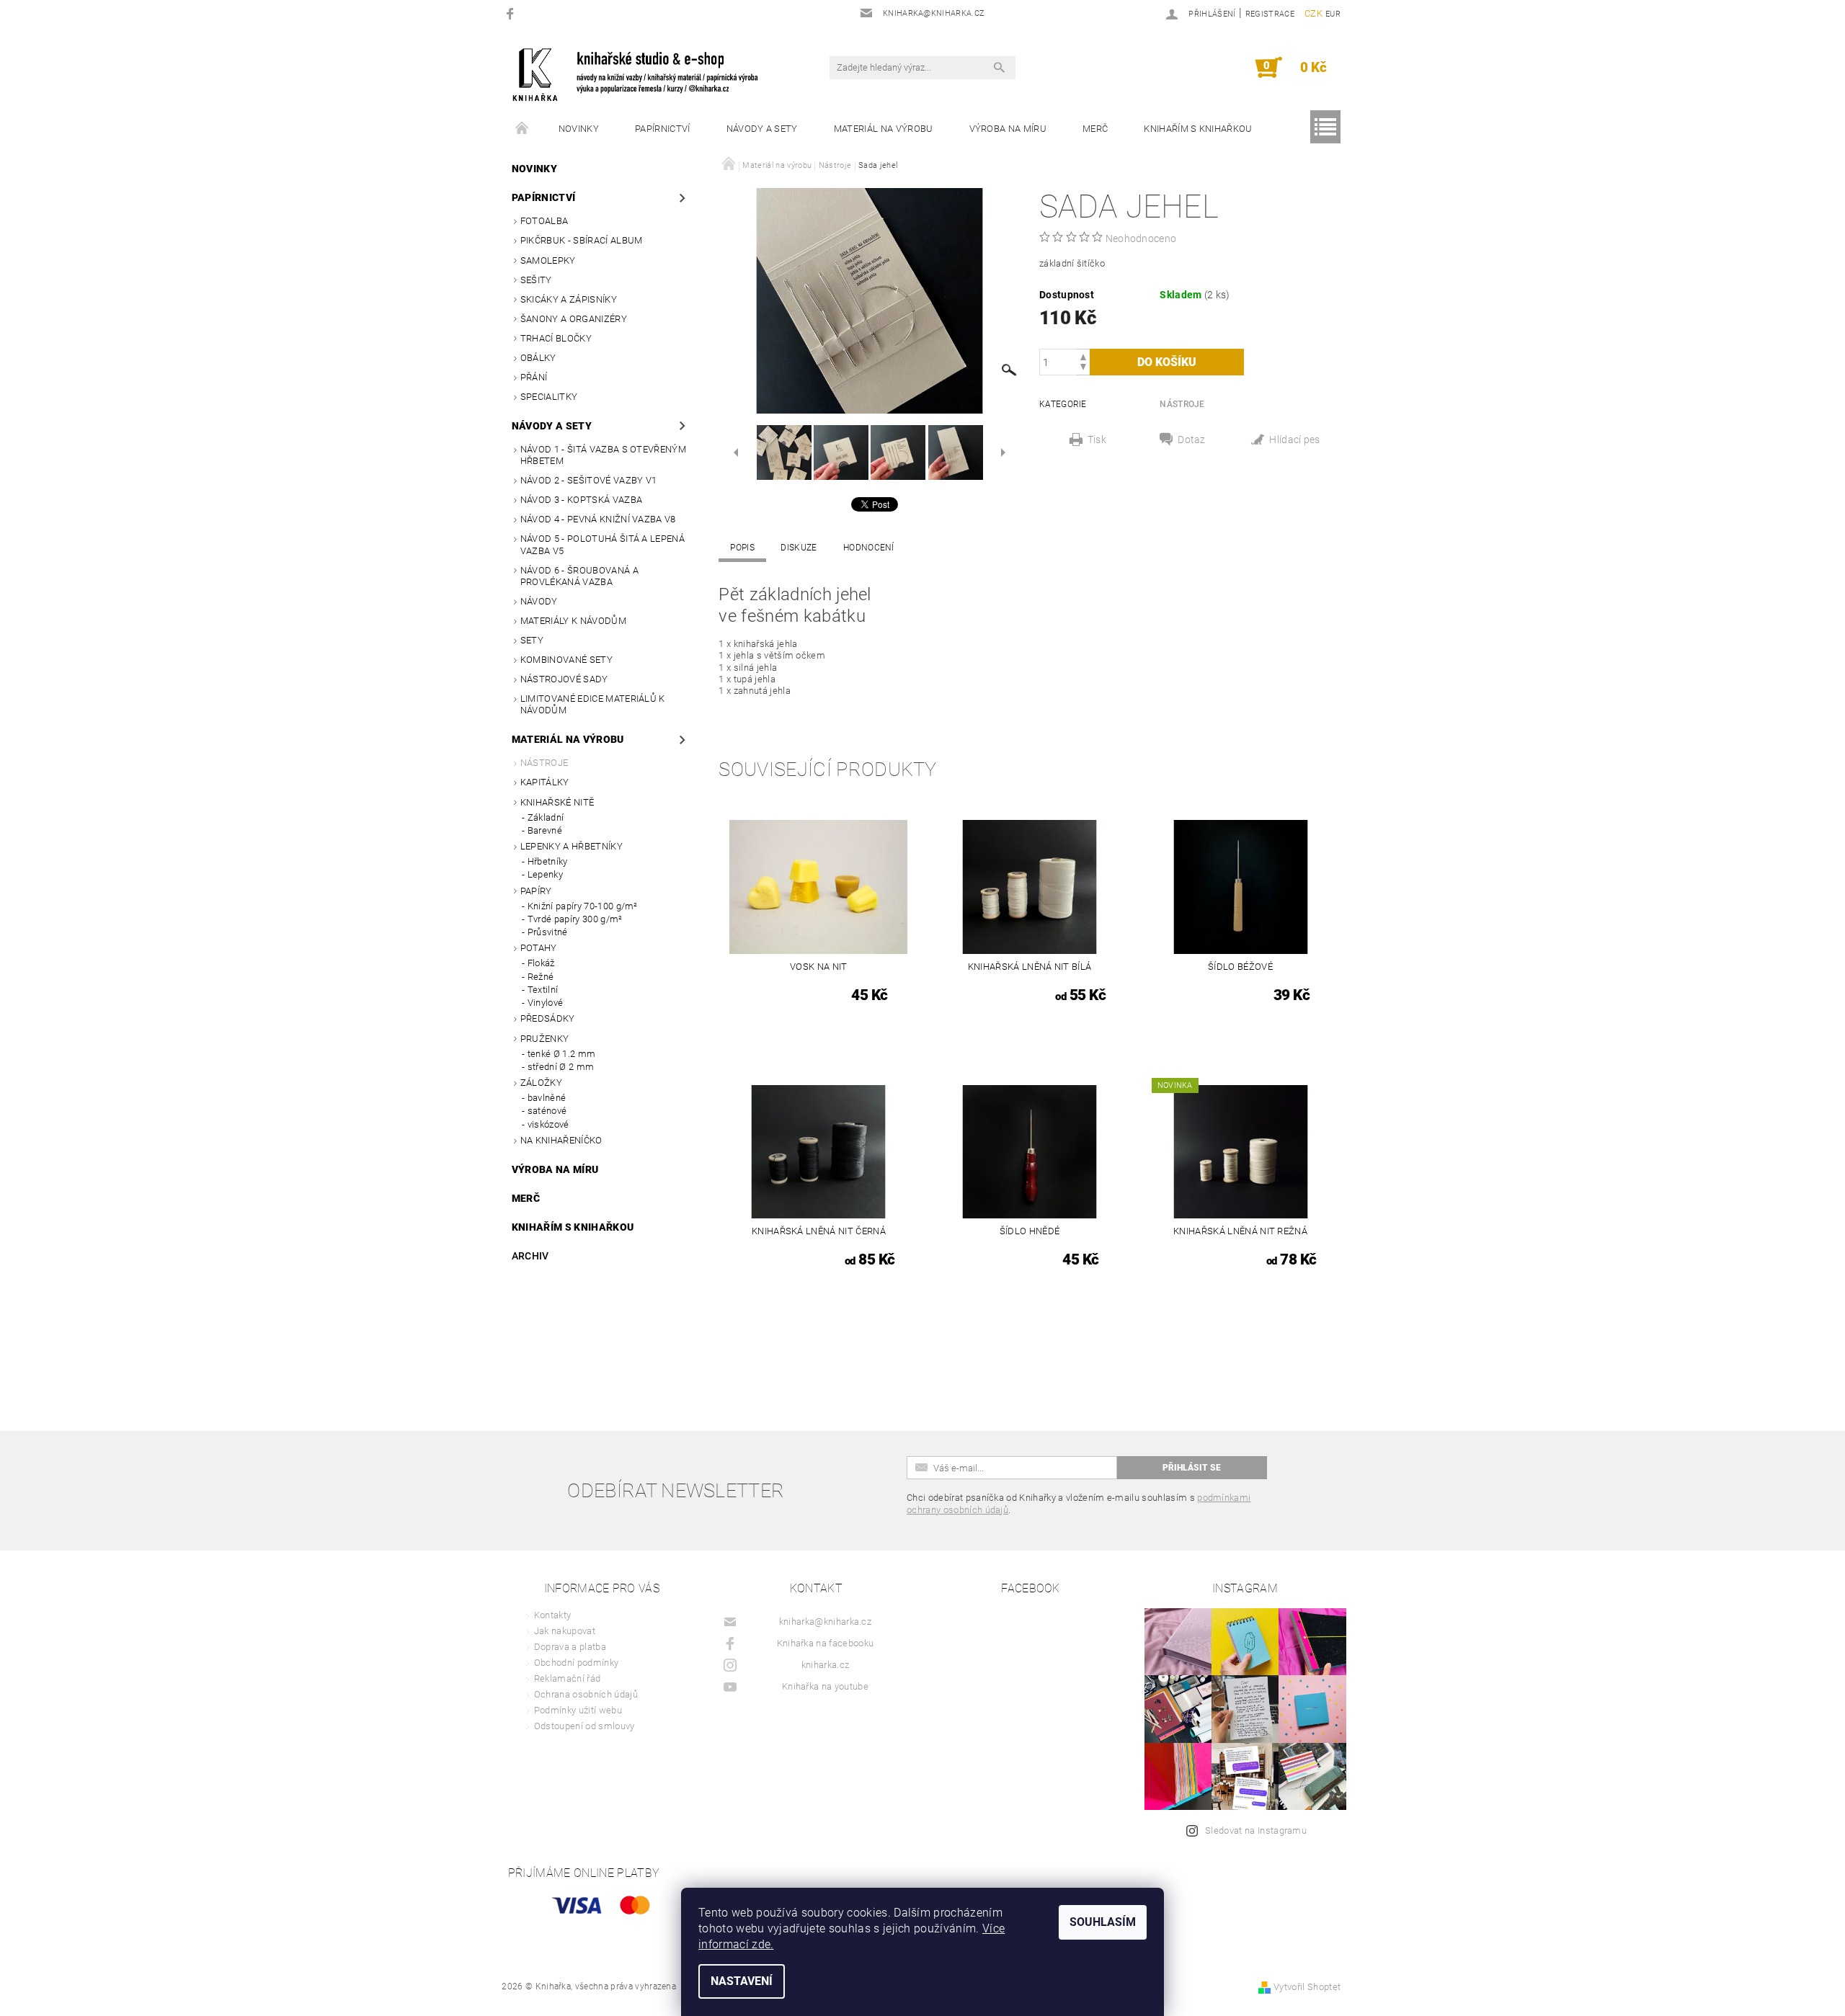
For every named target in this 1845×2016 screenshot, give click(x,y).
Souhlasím (1103, 1922)
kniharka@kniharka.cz (825, 1622)
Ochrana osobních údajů (586, 1694)
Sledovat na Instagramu (1256, 1830)
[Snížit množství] (1083, 369)
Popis (742, 548)
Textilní (543, 990)
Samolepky (548, 260)
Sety (532, 640)
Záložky (541, 1083)
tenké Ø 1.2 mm (561, 1054)
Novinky (579, 129)
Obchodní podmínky (576, 1663)
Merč (1095, 129)
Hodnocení (869, 548)
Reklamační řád (567, 1678)
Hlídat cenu (1295, 441)
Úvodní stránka (523, 129)
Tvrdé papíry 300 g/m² (575, 919)
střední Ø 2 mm (561, 1067)
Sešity (536, 280)
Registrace (1270, 14)
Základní (546, 817)
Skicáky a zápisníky (569, 299)
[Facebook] (512, 13)
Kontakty (553, 1615)
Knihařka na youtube (825, 1686)
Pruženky (545, 1039)
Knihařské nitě (557, 802)
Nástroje (544, 763)
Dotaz (1192, 440)
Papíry (536, 891)
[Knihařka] (645, 75)
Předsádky (548, 1018)
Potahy (539, 948)
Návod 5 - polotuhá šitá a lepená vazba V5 (603, 544)
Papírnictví (663, 129)
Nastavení (742, 1981)
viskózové (548, 1124)
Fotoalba (544, 221)
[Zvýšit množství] (1083, 356)
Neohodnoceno (1141, 238)
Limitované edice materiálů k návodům (593, 704)
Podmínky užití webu (578, 1710)
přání (534, 377)
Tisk (1097, 440)
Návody (539, 601)
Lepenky (545, 874)
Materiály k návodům (573, 621)
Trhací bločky (556, 338)
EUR (1333, 14)
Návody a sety (762, 129)
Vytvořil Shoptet (1307, 1987)
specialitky (549, 397)
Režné (541, 977)
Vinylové (546, 1003)
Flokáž (541, 963)
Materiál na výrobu (884, 129)
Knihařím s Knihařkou (1198, 129)
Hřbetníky (548, 861)
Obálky (538, 358)
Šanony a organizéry (574, 319)
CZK (1313, 13)
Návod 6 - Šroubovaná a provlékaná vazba (579, 576)
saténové (547, 1111)
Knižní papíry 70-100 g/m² (583, 906)
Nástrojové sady (564, 679)
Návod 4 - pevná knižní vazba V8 (598, 519)
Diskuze (799, 548)
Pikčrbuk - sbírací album (582, 240)
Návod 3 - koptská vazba (581, 500)
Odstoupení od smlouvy (584, 1726)
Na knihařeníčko (561, 1140)
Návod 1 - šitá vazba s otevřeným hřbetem (603, 455)
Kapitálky (545, 782)
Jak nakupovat (565, 1631)
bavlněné (547, 1098)
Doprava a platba (570, 1647)
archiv (530, 1256)
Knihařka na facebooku (826, 1643)
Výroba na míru (1008, 129)
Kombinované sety (566, 660)
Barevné (545, 830)
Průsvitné (548, 932)
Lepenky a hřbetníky (572, 846)
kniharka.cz (826, 1665)
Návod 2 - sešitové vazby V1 (589, 480)
